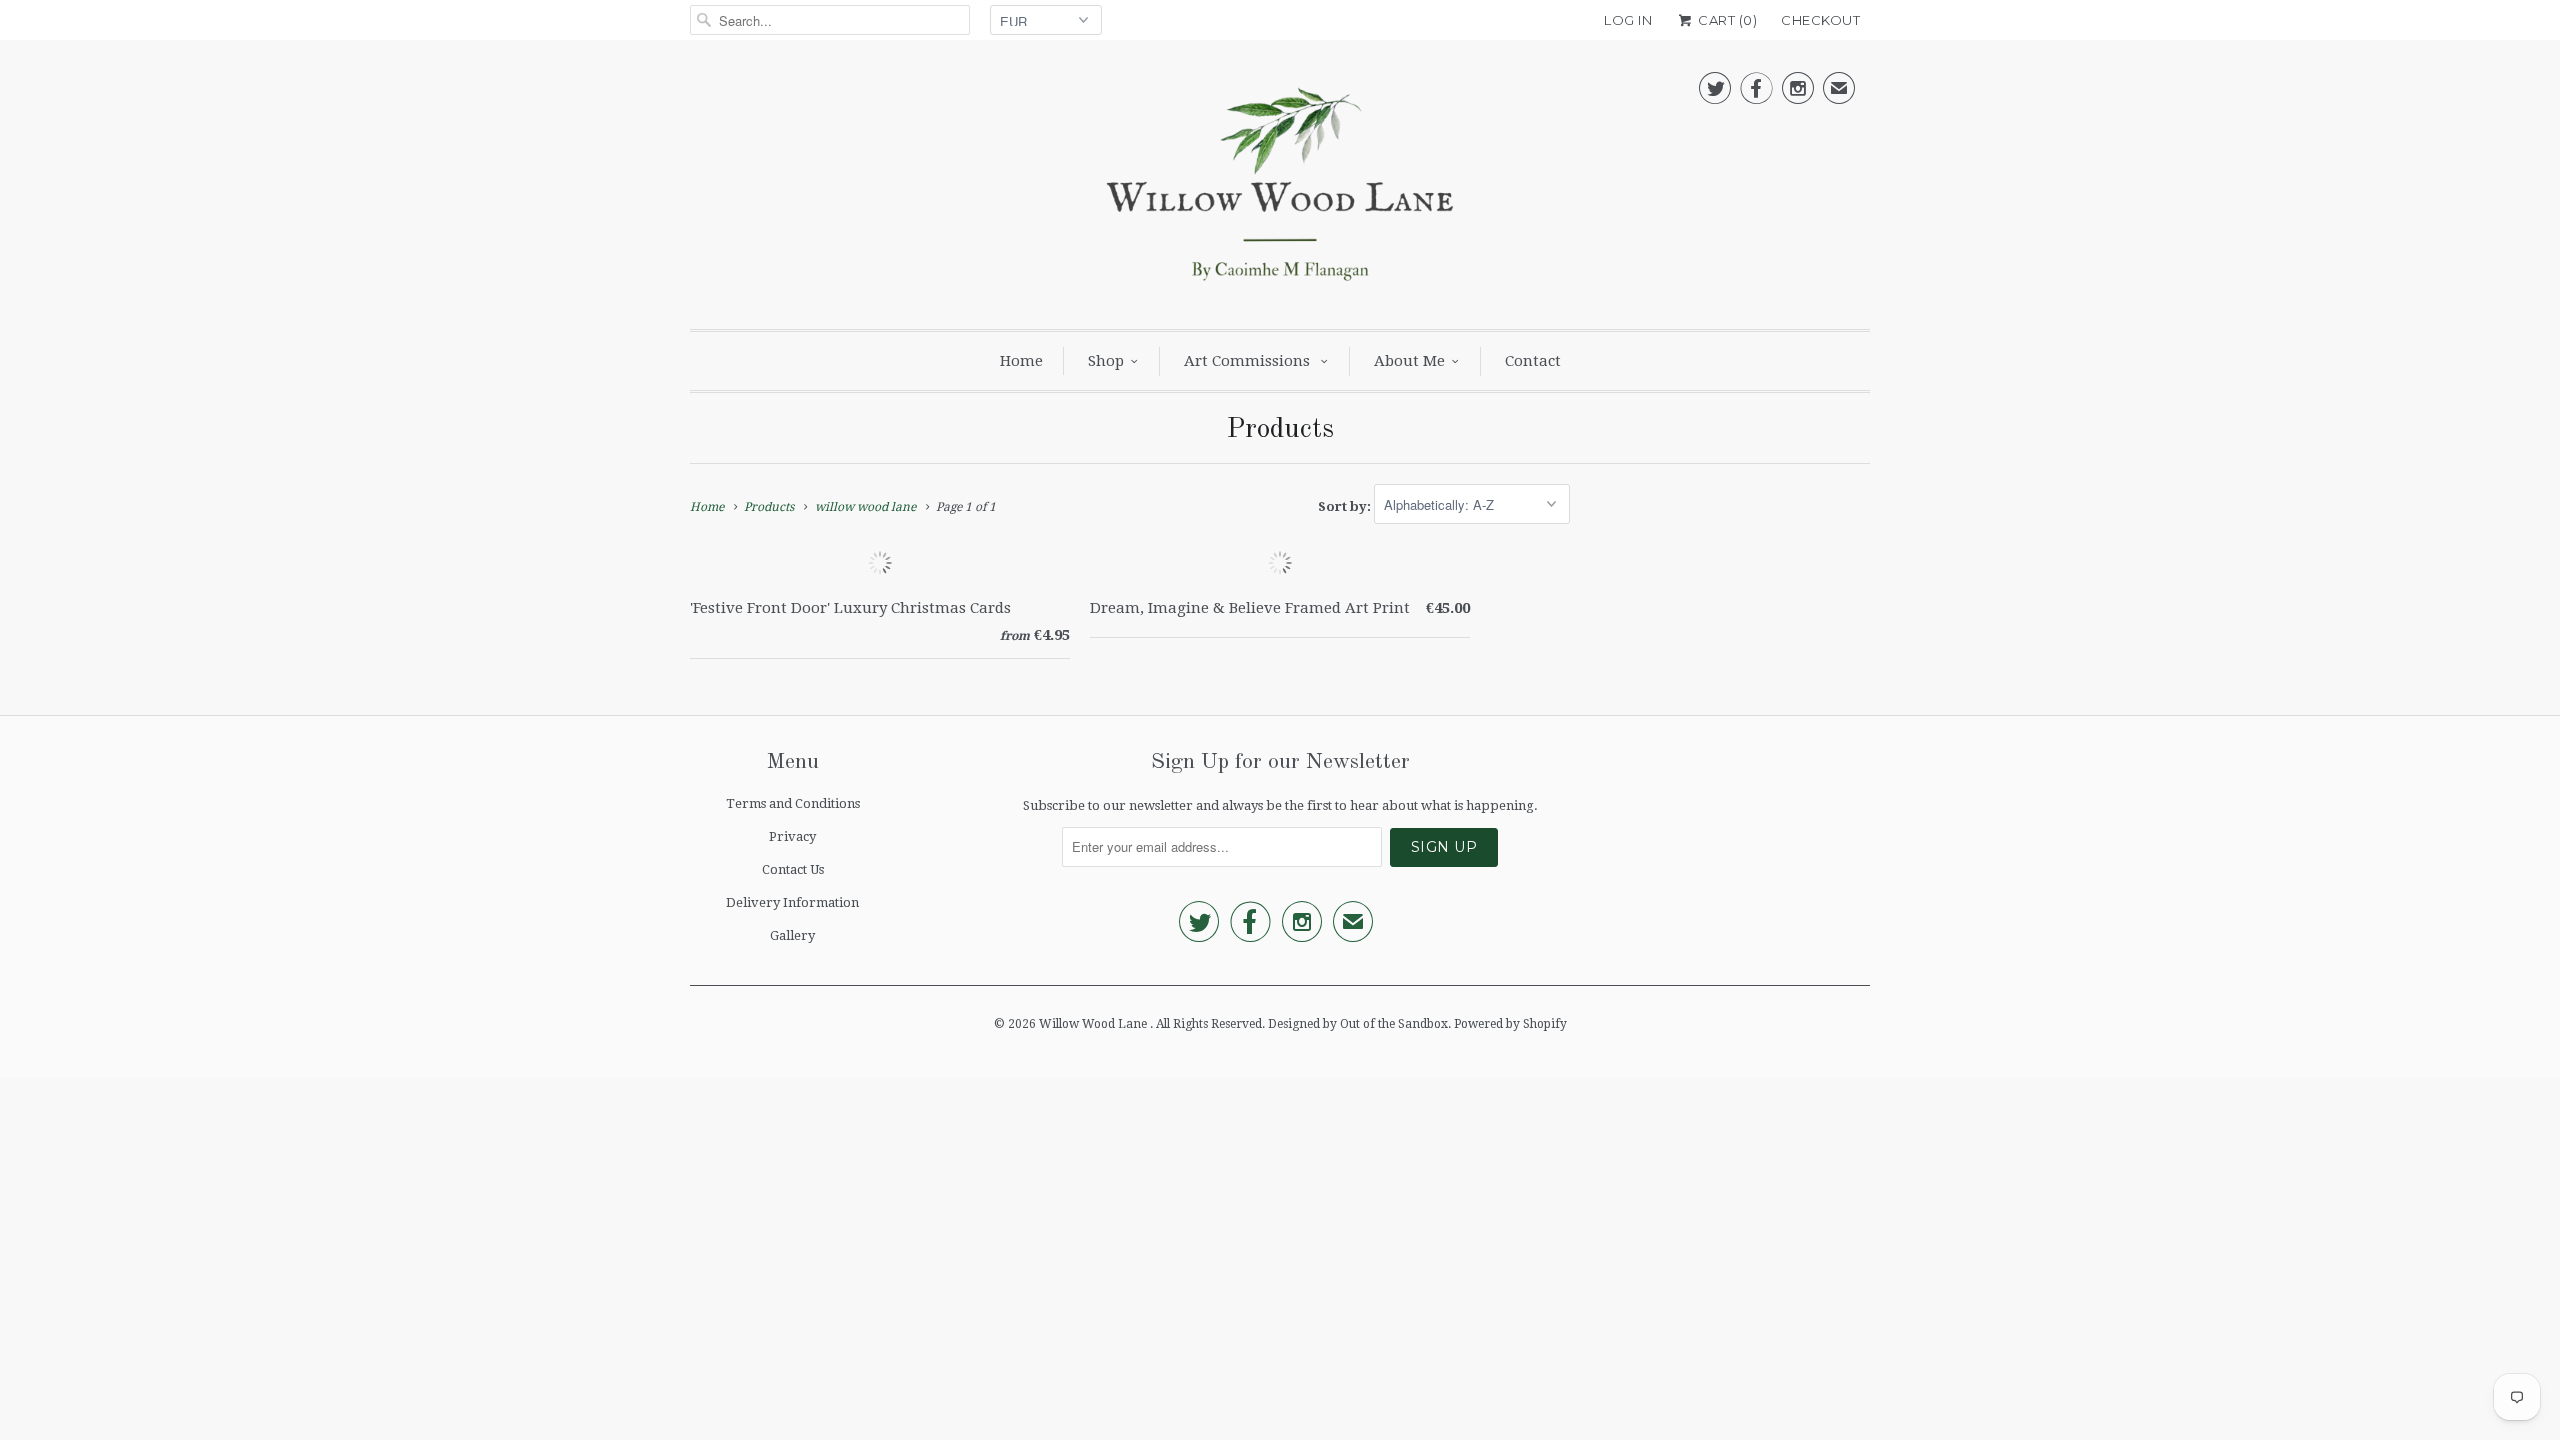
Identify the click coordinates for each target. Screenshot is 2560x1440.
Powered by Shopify (1510, 1024)
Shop (1106, 361)
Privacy (792, 836)
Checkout (1820, 20)
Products (1280, 430)
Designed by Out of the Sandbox (1358, 1024)
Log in (1628, 20)
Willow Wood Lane (1094, 1024)
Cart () (1726, 20)
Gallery (792, 935)
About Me (1409, 361)
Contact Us (793, 869)
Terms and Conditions (793, 803)
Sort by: (1346, 505)
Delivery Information (792, 902)
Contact (1533, 361)
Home (1021, 361)
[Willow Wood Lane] (1280, 189)
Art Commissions (1249, 361)
